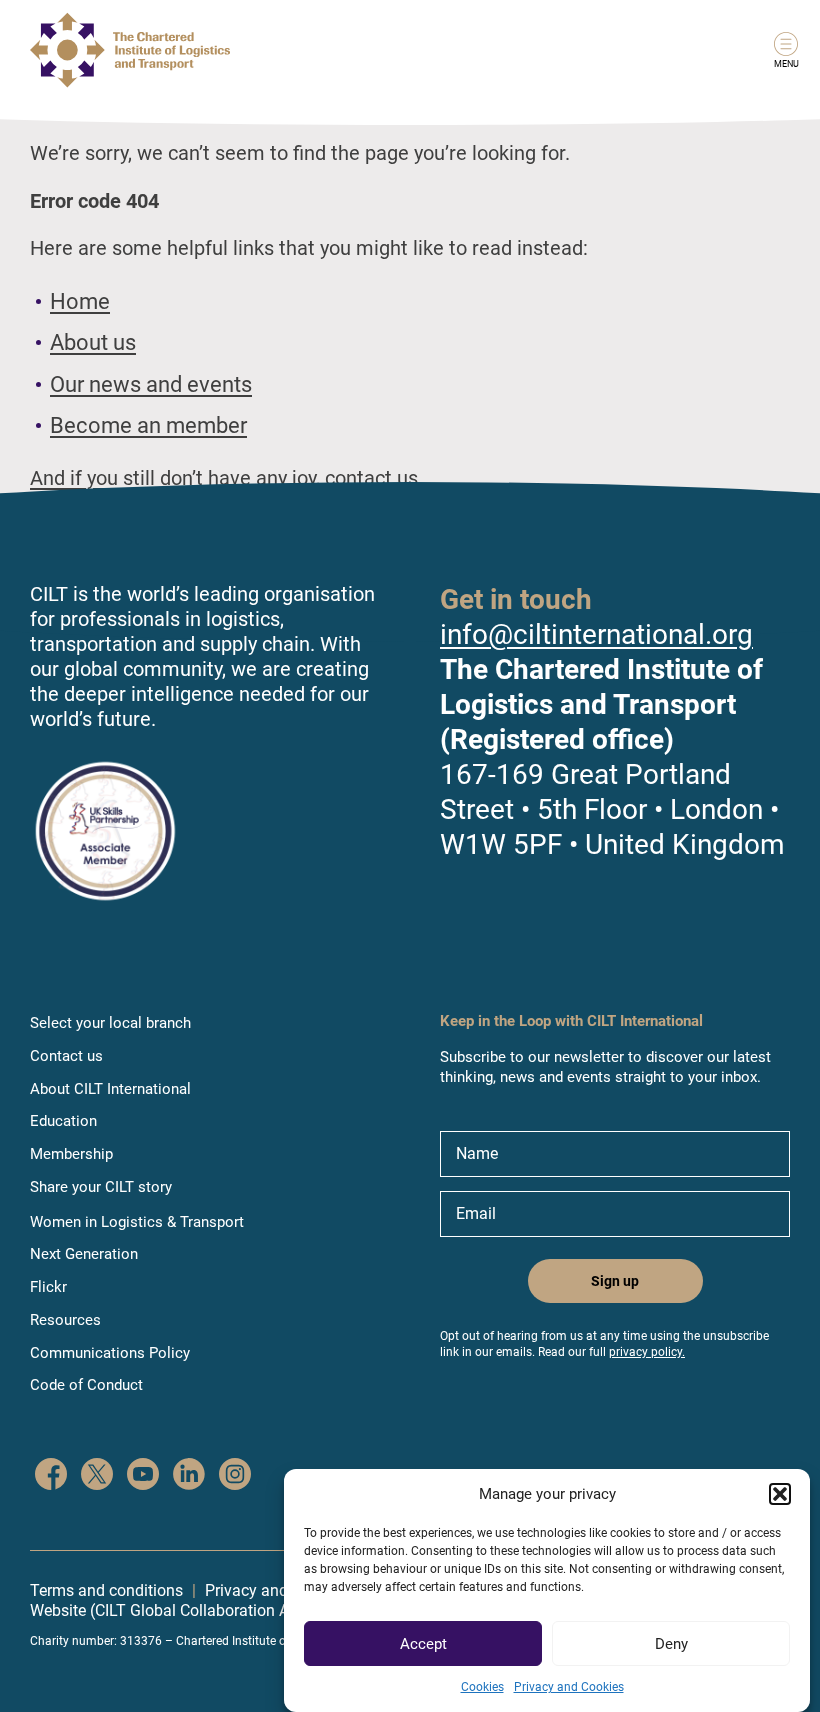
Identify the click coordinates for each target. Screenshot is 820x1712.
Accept (423, 1644)
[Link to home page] (130, 50)
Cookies (482, 1687)
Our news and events (151, 384)
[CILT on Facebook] (51, 1476)
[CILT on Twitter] (97, 1476)
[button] (780, 1494)
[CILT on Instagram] (235, 1476)
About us (93, 342)
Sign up (615, 1281)
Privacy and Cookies (569, 1687)
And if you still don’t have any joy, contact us (224, 478)
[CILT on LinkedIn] (189, 1476)
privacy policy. (647, 1352)
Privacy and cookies (275, 1590)
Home (80, 301)
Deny (671, 1644)
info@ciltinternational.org (596, 634)
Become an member (148, 425)
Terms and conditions (106, 1590)
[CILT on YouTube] (143, 1476)
